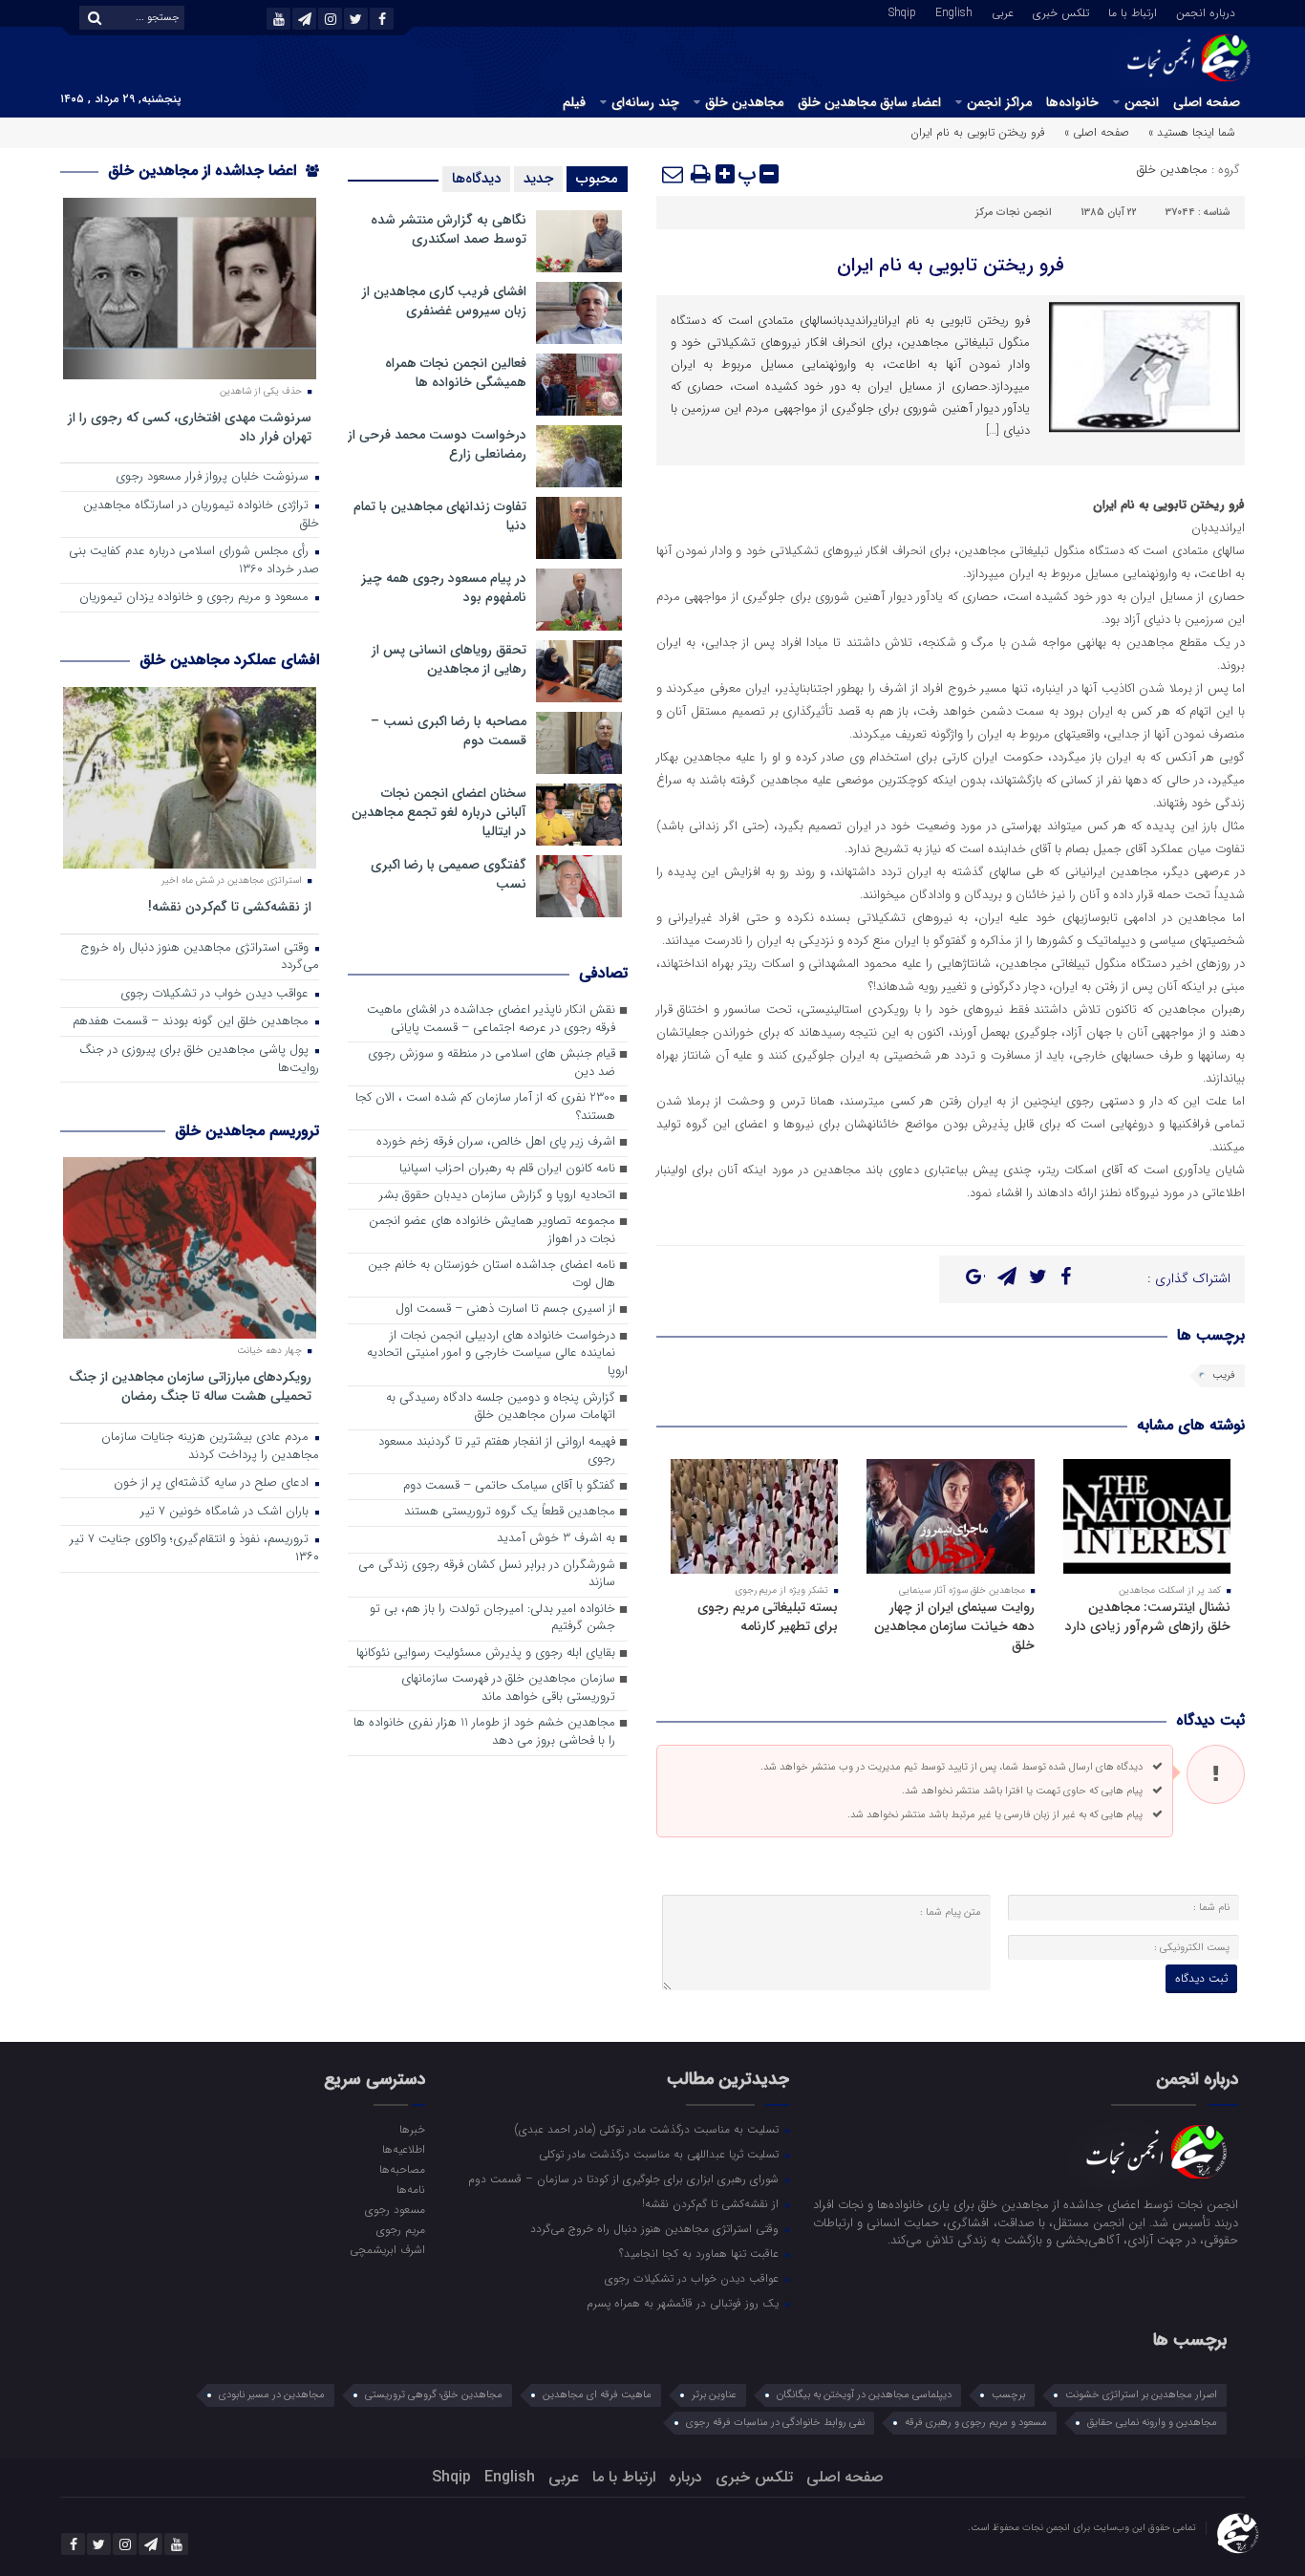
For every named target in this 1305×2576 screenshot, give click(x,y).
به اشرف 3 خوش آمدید (556, 1539)
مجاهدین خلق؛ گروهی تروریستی (434, 2395)
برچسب (1008, 2395)
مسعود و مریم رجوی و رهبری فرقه (976, 2423)
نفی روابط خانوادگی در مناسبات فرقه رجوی (775, 2423)
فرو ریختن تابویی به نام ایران (951, 265)
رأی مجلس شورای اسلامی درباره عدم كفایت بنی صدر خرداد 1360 (194, 561)
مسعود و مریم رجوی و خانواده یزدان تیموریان (196, 598)
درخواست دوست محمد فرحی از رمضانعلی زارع (437, 444)
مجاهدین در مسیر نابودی (272, 2395)
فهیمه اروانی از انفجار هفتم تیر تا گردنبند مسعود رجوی (497, 1451)
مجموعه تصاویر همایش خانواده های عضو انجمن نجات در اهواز (492, 1231)
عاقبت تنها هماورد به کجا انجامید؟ (701, 2253)
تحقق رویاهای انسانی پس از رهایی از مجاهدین (449, 659)
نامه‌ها (410, 2189)
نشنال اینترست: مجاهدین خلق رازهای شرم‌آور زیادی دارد (1148, 1617)
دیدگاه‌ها (476, 179)
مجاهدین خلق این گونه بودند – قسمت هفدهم (193, 1022)
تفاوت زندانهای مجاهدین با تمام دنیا (440, 516)
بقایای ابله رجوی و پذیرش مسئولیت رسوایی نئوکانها (486, 1653)
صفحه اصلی (1207, 102)
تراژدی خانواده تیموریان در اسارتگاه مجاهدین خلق (201, 515)
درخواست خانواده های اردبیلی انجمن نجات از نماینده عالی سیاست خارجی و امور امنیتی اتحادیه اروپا (497, 1354)
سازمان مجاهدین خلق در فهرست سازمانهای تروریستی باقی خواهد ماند (508, 1688)
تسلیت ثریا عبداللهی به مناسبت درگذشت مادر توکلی (661, 2154)
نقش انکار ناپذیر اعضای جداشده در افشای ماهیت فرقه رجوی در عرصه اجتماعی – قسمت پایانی (491, 1020)
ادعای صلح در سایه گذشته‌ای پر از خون (213, 1483)
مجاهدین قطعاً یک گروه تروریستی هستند (510, 1512)
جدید (538, 179)
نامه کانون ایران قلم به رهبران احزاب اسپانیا (507, 1169)
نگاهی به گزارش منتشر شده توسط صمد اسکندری (449, 229)
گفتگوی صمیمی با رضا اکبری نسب (449, 874)
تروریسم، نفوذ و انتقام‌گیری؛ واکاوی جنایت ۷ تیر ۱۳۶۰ (194, 1549)
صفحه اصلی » (1097, 132)
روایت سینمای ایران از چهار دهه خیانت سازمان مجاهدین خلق (954, 1626)
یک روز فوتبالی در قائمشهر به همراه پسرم (685, 2303)
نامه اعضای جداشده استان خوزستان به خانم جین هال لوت (492, 1275)
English (954, 11)
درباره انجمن (1206, 11)
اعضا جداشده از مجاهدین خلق (204, 171)
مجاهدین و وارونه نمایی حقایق (1152, 2423)
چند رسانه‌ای (645, 102)
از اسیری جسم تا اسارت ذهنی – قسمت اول (505, 1309)
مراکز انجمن (999, 102)
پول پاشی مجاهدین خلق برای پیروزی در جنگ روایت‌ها (199, 1060)
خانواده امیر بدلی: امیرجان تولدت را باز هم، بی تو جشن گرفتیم (492, 1619)
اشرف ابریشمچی (387, 2249)
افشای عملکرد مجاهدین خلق (229, 660)
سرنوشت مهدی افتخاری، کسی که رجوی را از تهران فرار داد (190, 427)
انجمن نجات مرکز (1014, 213)
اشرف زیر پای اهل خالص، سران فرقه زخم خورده (496, 1142)
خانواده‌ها (1072, 102)
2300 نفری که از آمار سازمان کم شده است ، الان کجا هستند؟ (485, 1107)
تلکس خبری (1061, 11)
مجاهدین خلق (744, 102)
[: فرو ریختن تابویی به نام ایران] (674, 174)
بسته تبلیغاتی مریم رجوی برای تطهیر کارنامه (768, 1617)
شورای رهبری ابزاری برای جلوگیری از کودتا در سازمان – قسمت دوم (625, 2179)
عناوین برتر (714, 2395)
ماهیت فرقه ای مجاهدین (597, 2395)
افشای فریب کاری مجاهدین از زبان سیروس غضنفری (444, 301)
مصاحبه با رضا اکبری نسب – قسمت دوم (449, 731)
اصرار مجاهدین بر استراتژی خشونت (1141, 2395)
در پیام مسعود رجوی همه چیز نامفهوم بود (444, 588)
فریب (1224, 1375)
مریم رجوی (400, 2229)
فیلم (574, 102)
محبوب (597, 179)
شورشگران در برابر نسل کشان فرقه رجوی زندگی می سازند (487, 1575)
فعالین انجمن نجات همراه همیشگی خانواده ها (456, 373)
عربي (1003, 11)
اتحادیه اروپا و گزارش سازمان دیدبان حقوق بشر (497, 1196)
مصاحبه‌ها (402, 2169)
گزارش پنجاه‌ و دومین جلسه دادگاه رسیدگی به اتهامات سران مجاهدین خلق (501, 1407)
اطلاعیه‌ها (403, 2149)
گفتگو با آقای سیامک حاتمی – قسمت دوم (509, 1486)
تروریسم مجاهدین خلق (247, 1131)
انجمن (1142, 102)
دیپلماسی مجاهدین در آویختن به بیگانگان (864, 2395)
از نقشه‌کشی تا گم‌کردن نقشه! (230, 906)
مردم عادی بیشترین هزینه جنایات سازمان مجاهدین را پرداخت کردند (210, 1447)
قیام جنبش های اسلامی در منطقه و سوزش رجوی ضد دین (492, 1063)
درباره (685, 2477)
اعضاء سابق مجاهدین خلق (869, 102)
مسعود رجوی (395, 2209)
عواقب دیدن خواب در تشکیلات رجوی (216, 994)
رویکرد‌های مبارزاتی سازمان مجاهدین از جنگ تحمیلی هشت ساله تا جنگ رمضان (190, 1386)
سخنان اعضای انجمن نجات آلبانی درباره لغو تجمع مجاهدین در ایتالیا (439, 812)
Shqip (902, 11)
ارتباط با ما (1133, 11)
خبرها (412, 2129)
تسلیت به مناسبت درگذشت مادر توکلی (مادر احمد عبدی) (649, 2129)
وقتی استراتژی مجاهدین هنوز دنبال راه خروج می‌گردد (200, 957)
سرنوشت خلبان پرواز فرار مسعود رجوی (214, 477)
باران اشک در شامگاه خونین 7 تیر (226, 1512)
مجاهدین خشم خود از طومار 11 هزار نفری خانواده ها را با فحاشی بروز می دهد (484, 1732)
